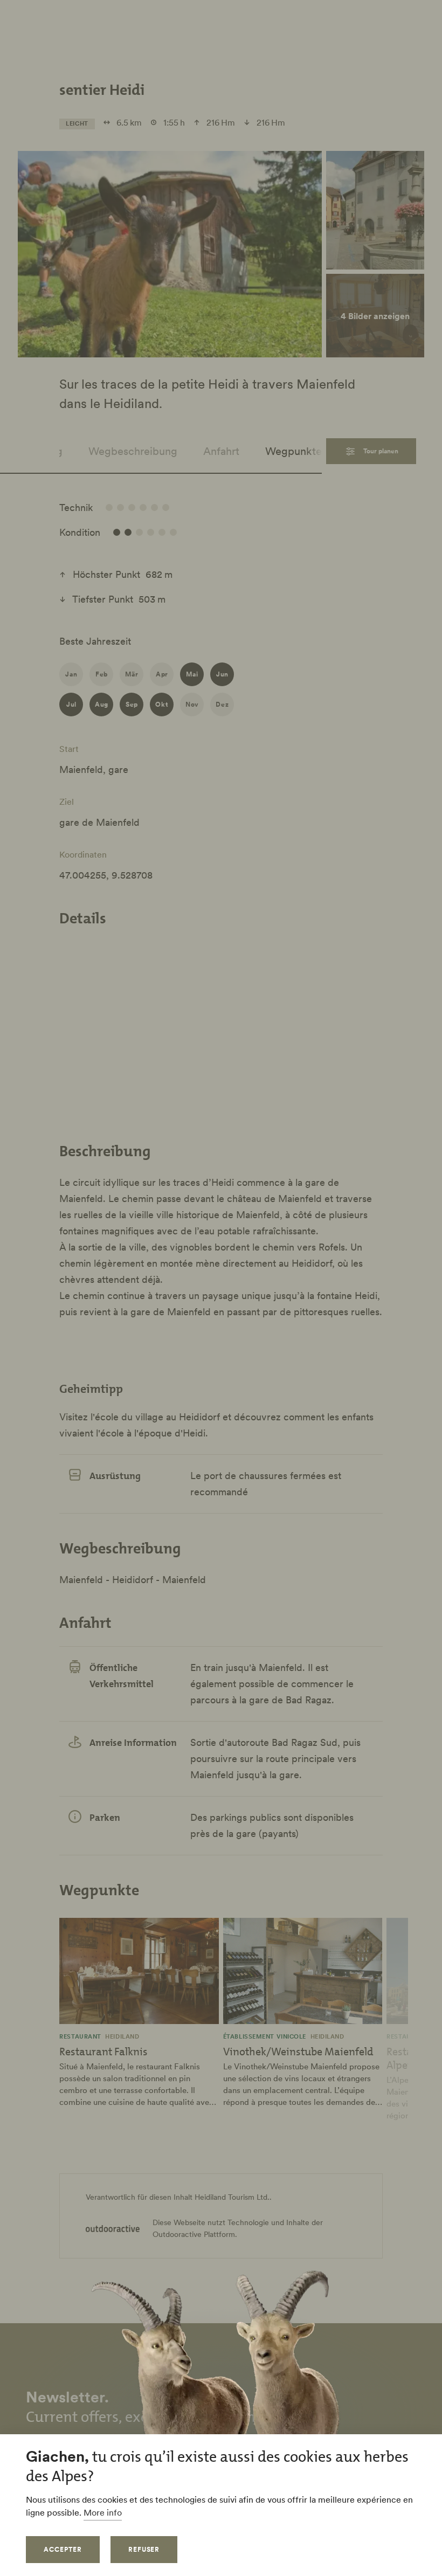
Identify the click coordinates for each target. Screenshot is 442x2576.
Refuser (144, 2549)
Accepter (63, 2549)
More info (103, 2512)
